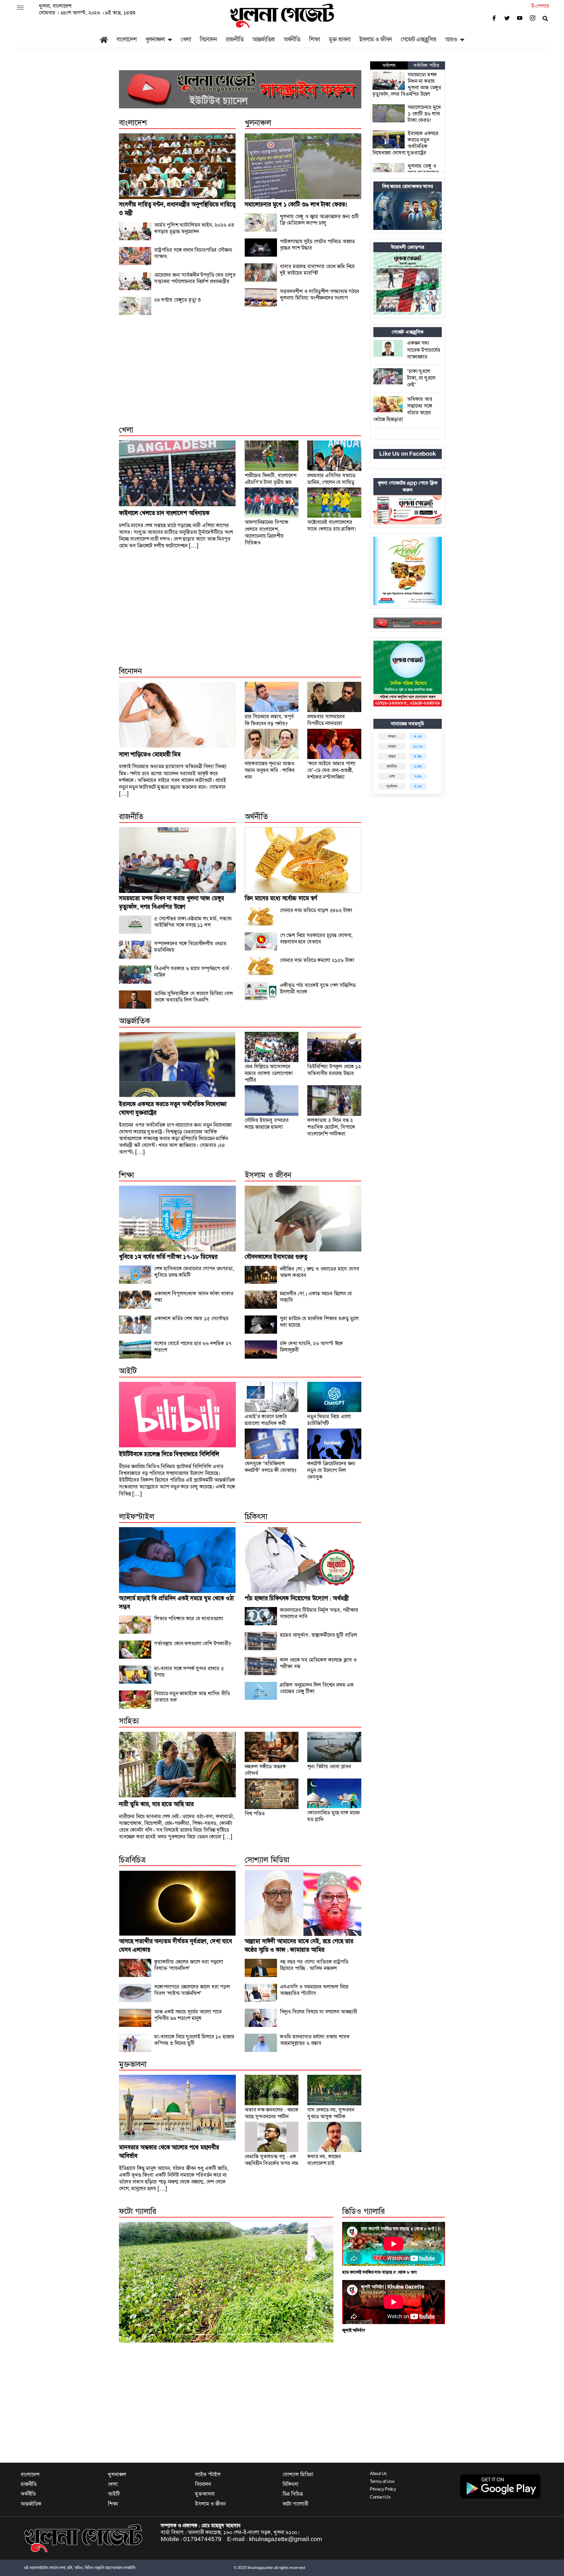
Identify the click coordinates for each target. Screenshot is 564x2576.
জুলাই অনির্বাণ (353, 2330)
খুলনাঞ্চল (155, 39)
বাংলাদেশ (126, 39)
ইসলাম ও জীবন (376, 39)
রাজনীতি (235, 39)
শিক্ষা (314, 39)
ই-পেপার (540, 6)
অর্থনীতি (292, 39)
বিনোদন (208, 39)
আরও (451, 39)
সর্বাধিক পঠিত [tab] (426, 65)
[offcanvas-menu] (20, 8)
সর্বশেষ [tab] (389, 65)
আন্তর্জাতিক (263, 39)
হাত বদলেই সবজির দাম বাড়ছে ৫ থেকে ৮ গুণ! (380, 2272)
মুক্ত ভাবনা (340, 39)
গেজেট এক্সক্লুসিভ (418, 39)
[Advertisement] (240, 376)
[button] (135, 2282)
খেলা (186, 39)
